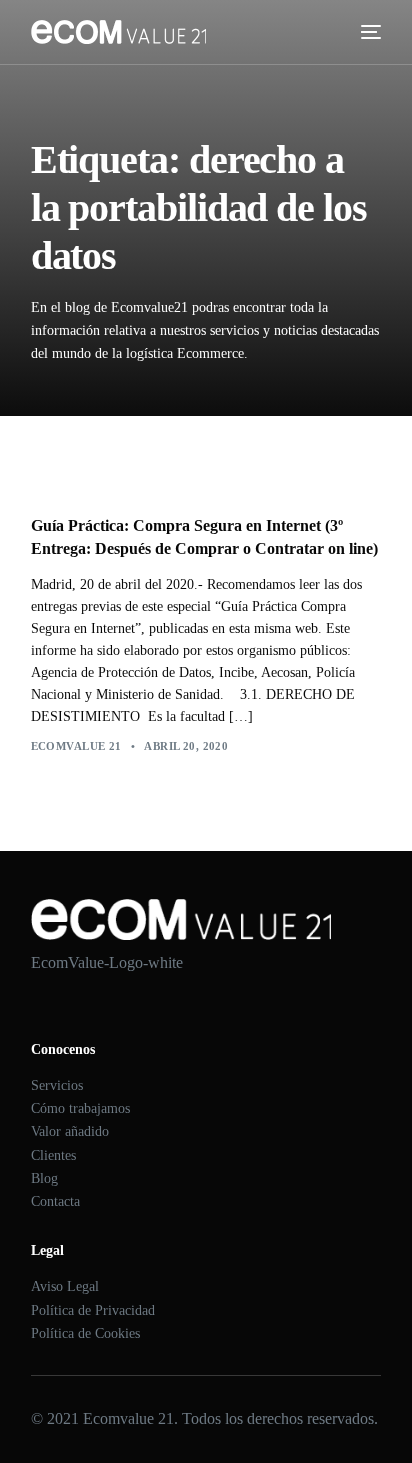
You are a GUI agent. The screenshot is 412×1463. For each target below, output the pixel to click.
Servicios (57, 1085)
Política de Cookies (85, 1333)
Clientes (53, 1155)
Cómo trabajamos (80, 1108)
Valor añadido (70, 1131)
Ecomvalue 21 (76, 746)
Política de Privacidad (93, 1310)
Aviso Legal (65, 1286)
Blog (44, 1178)
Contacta (55, 1201)
